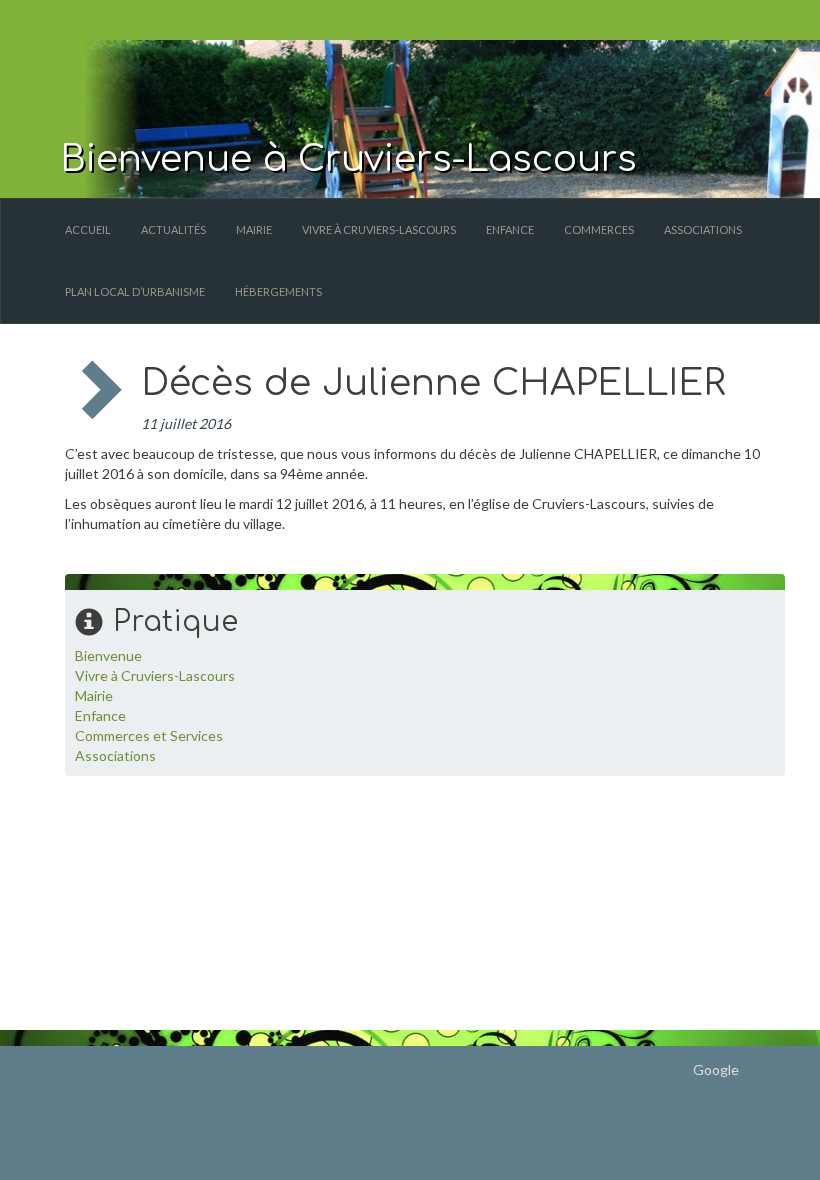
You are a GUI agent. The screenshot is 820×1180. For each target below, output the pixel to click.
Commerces (599, 229)
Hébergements (278, 291)
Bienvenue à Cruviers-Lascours (348, 159)
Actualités (173, 229)
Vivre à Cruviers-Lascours (379, 229)
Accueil (88, 229)
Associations (703, 229)
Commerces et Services (149, 735)
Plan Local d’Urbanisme (135, 291)
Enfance (510, 229)
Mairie (254, 229)
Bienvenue (108, 655)
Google (716, 1069)
